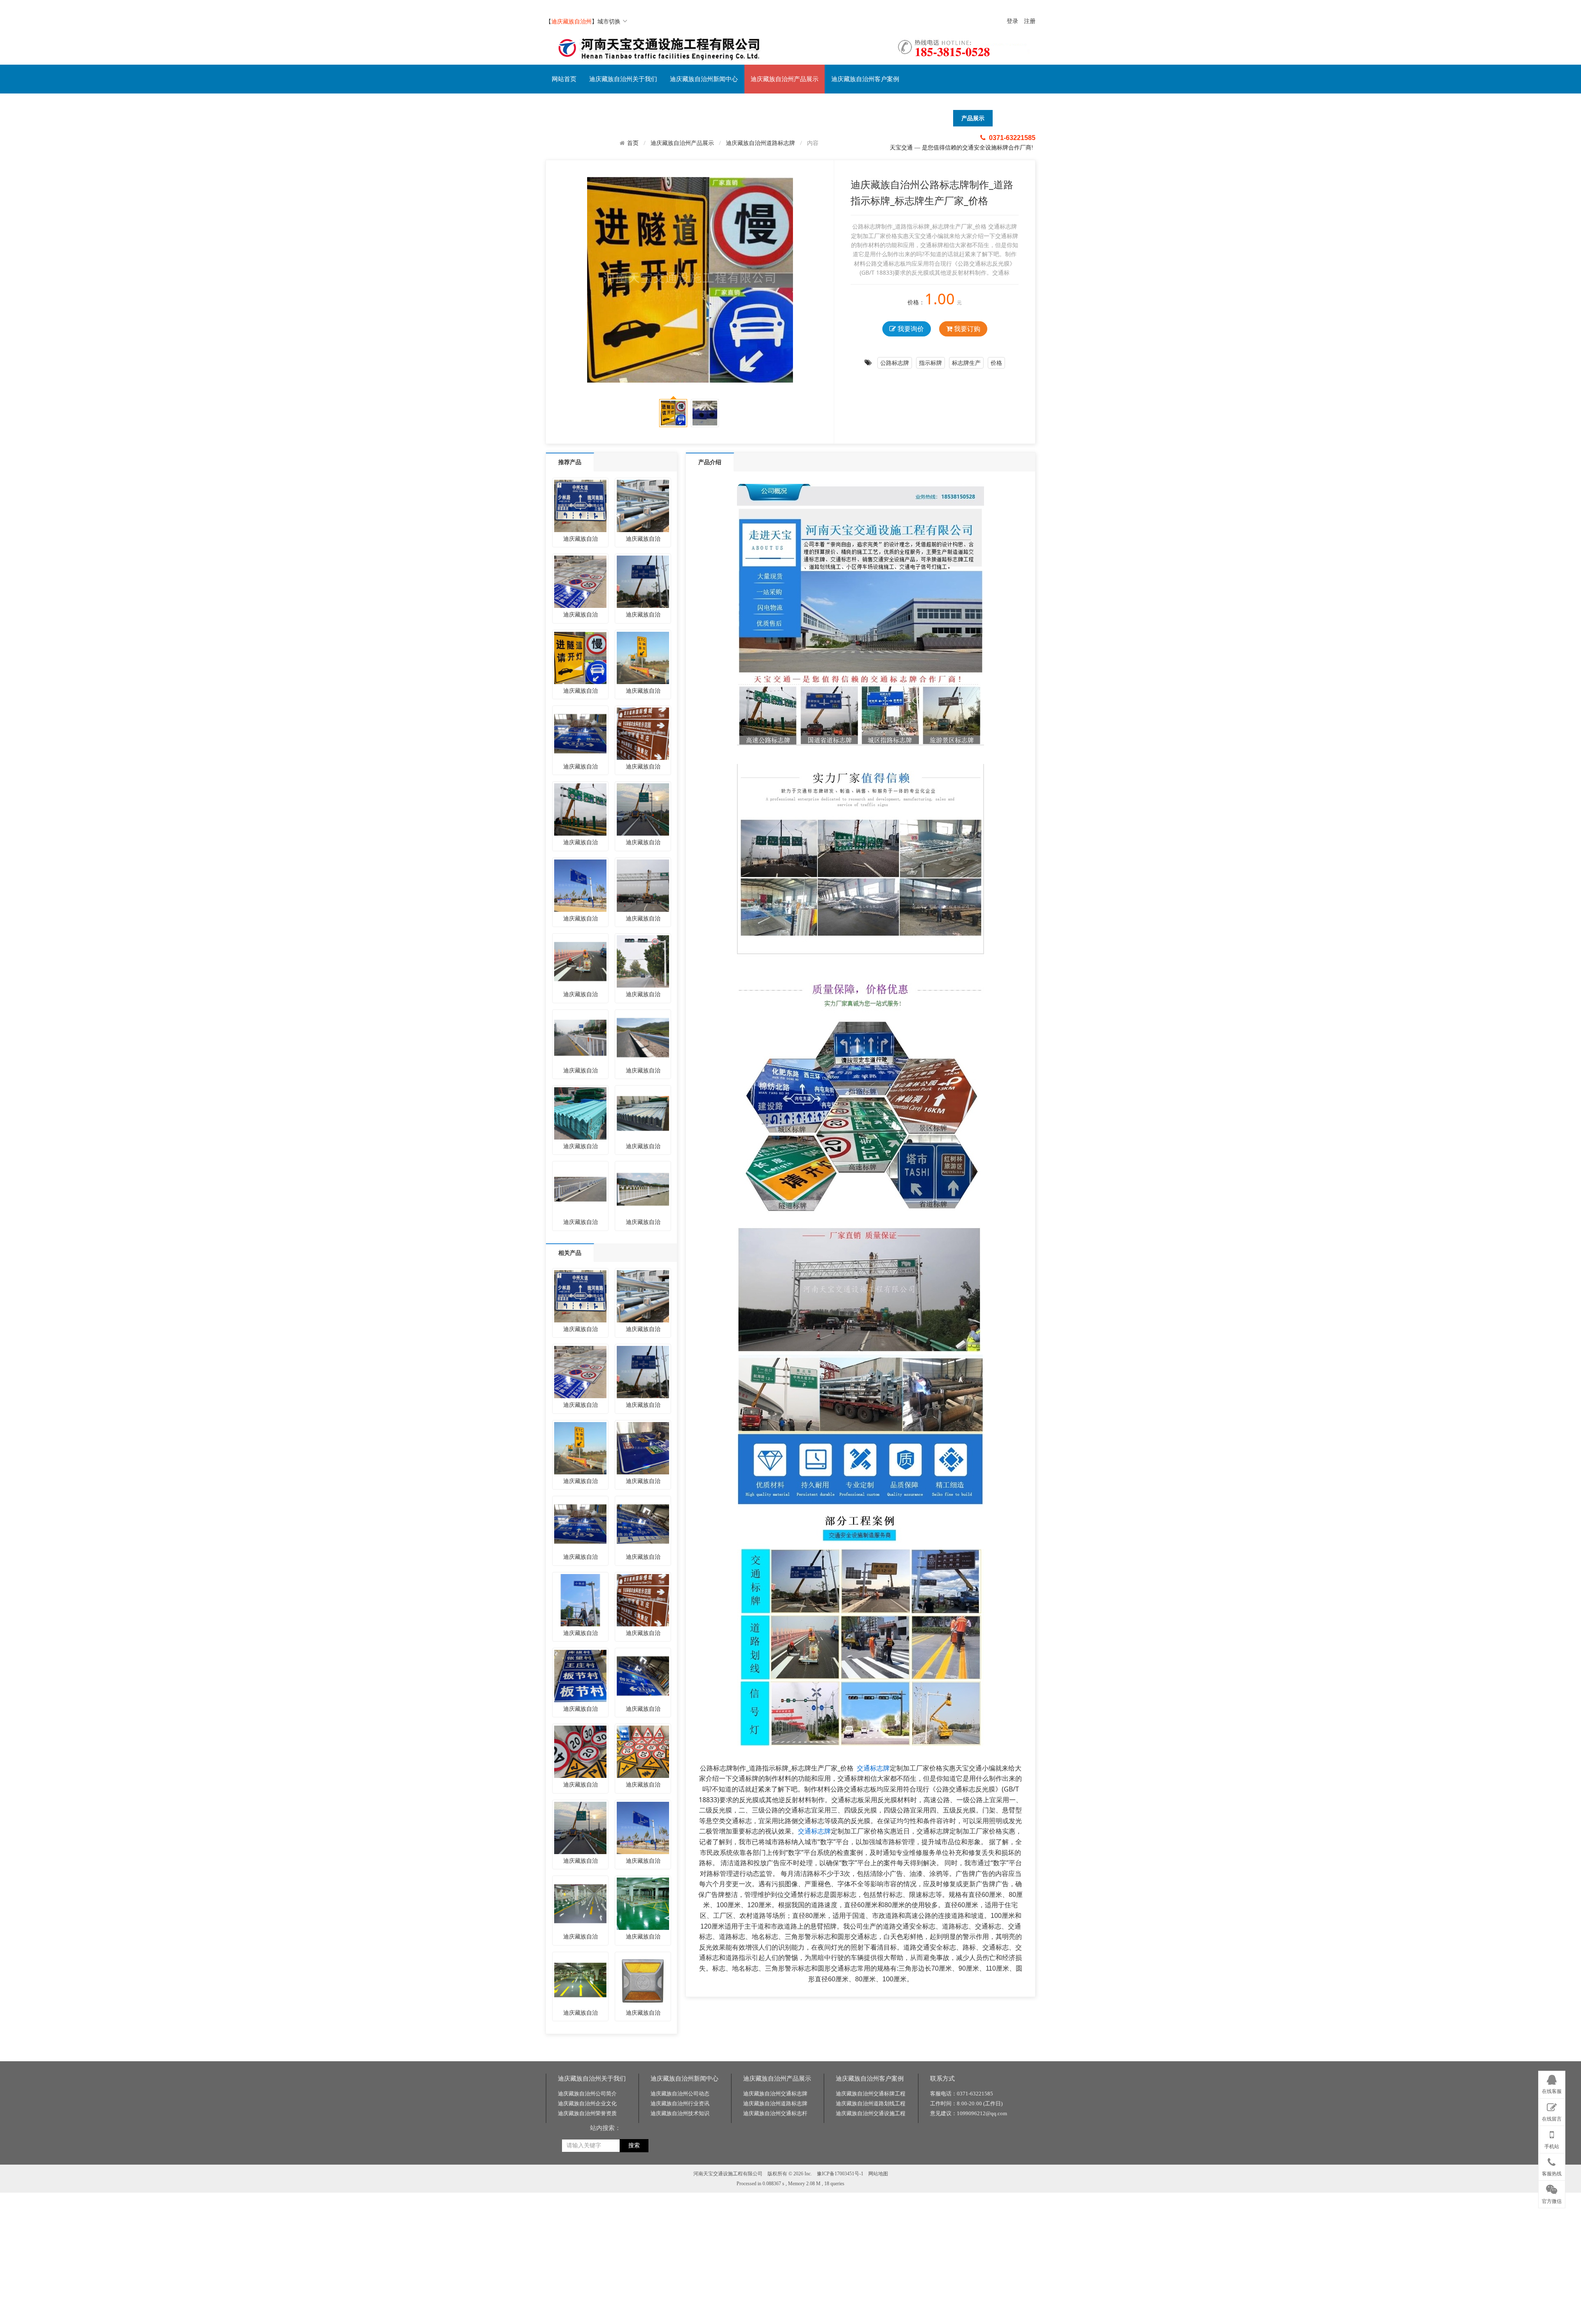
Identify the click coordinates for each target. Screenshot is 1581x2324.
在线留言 (1552, 2119)
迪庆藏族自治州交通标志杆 (775, 2113)
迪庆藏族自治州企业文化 (587, 2103)
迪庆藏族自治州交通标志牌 (775, 2094)
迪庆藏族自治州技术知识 (680, 2113)
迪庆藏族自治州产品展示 (785, 79)
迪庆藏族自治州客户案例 (865, 79)
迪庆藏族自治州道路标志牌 (760, 143)
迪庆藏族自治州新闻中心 (704, 79)
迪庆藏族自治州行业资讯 (680, 2103)
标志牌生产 (966, 363)
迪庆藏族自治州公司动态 (680, 2094)
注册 (1030, 21)
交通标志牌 (873, 1768)
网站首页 (564, 79)
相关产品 (570, 1253)
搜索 (634, 2145)
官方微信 (1552, 2201)
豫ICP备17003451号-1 (840, 2174)
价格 (996, 363)
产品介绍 (710, 462)
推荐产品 (570, 462)
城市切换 (609, 21)
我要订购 (966, 329)
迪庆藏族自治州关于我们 (623, 79)
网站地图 (878, 2174)
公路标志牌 (895, 363)
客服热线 (1552, 2174)
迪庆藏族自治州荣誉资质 (587, 2113)
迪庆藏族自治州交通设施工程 (871, 2113)
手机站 (1552, 2146)
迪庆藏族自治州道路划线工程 (871, 2103)
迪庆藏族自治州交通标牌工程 (871, 2094)
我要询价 (910, 329)
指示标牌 (930, 363)
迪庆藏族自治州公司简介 (587, 2094)
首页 (633, 143)
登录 (1012, 21)
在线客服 (1552, 2091)
